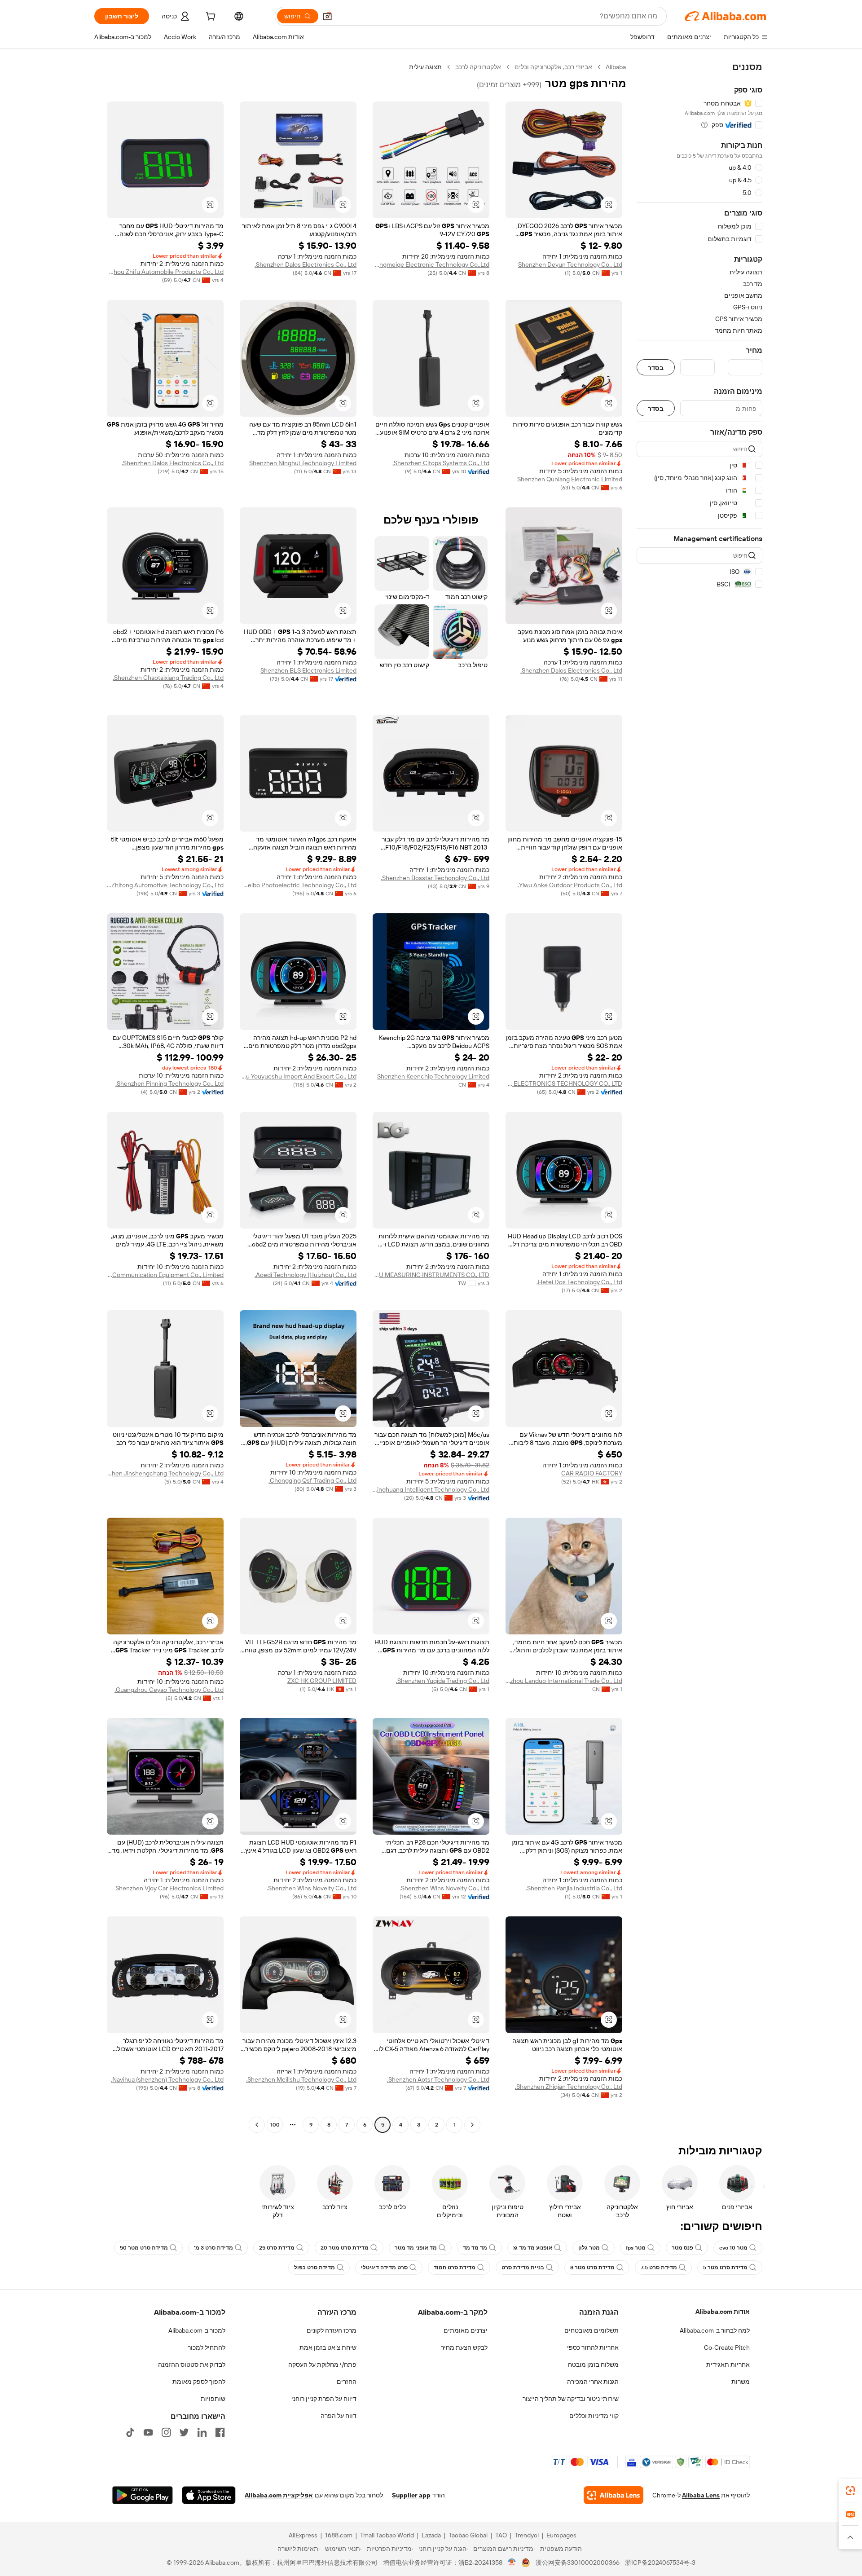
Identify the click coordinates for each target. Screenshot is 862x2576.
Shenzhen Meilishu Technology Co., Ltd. (301, 2079)
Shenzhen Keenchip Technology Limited (433, 1076)
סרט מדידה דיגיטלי (384, 2268)
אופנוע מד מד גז (533, 2248)
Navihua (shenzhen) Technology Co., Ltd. (167, 2079)
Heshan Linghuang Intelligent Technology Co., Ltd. (431, 1489)
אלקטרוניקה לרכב (478, 67)
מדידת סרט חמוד (455, 2268)
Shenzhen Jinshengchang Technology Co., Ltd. (165, 1473)
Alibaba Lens (701, 2495)
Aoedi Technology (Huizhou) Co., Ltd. (306, 1275)
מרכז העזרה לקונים (332, 2330)
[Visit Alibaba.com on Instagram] (166, 2432)
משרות (741, 2382)
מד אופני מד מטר (416, 2248)
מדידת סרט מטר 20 (345, 2248)
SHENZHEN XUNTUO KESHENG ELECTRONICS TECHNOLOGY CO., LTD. (564, 1083)
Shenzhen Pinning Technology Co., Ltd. (169, 1083)
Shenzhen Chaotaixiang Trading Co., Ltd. (168, 678)
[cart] (210, 18)
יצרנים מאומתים (466, 2330)
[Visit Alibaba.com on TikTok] (130, 2432)
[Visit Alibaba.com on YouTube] (148, 2432)
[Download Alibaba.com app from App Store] (209, 2495)
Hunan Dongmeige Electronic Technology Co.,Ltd (431, 264)
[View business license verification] (512, 2563)
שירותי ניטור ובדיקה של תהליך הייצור (571, 2399)
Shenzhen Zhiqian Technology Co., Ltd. (569, 2087)
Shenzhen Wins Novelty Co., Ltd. (444, 1888)
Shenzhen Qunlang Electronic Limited (570, 479)
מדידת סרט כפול (314, 2268)
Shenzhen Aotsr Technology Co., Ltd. (438, 2079)
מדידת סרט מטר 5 (725, 2268)
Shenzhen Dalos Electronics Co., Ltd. (306, 264)
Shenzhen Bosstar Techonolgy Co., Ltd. (435, 878)
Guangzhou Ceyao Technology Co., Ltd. (169, 1690)
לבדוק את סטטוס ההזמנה (192, 2365)
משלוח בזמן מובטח (593, 2365)
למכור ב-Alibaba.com (197, 2330)
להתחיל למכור (207, 2347)
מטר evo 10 (733, 2248)
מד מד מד (475, 2248)
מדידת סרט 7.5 (659, 2268)
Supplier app (411, 2495)
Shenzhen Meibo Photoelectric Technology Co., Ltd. (298, 885)
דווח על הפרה (339, 2416)
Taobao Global (468, 2535)
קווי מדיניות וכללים (594, 2416)
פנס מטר (682, 2248)
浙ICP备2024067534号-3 (660, 2563)
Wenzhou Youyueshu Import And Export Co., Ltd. (298, 1076)
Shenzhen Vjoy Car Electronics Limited (169, 1888)
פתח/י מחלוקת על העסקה (322, 2365)
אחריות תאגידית (728, 2365)
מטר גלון (589, 2248)
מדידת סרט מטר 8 (592, 2268)
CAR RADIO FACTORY (592, 1473)
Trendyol (527, 2535)
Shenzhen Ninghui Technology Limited (303, 463)
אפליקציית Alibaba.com (279, 2495)
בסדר (656, 368)
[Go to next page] (257, 2125)
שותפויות (213, 2399)
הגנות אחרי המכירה (593, 2382)
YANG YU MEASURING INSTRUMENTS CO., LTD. (431, 1275)
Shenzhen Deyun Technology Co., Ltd (570, 264)
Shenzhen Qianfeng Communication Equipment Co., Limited (165, 1275)
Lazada (431, 2535)
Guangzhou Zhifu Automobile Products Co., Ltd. (165, 272)
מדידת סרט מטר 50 (144, 2248)
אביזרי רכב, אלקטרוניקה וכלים (553, 67)
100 (275, 2125)
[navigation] (699, 1097)
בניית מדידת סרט (523, 2268)
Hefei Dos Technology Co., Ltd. (579, 1282)
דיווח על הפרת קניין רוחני (324, 2399)
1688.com (339, 2535)
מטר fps (636, 2248)
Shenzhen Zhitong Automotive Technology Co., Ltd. (165, 885)
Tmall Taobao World (387, 2535)
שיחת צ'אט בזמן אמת (328, 2347)
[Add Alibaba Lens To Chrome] (614, 2495)
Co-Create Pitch (727, 2347)
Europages (561, 2535)
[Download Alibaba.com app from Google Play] (143, 2495)
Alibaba (616, 67)
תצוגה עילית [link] (425, 67)
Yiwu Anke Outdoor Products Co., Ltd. (570, 885)
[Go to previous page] (472, 2125)
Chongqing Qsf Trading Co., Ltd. (312, 1480)
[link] (850, 2491)
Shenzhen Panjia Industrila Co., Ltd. (574, 1888)
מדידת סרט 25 (277, 2248)
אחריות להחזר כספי (593, 2347)
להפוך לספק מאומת (199, 2382)
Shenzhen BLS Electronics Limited (308, 670)
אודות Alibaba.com (723, 2312)
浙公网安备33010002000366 (578, 2563)
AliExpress (303, 2535)
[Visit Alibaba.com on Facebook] (220, 2432)
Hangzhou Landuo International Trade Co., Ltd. (564, 1681)
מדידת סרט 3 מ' (213, 2248)
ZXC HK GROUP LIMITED (322, 1681)
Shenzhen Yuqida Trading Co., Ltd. (443, 1681)
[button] (327, 16)
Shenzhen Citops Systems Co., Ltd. (441, 463)
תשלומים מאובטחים (592, 2330)
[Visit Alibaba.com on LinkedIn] (202, 2432)
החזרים (347, 2382)
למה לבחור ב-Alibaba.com (715, 2330)
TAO (501, 2535)
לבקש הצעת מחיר (464, 2347)
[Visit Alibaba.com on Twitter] (184, 2432)
